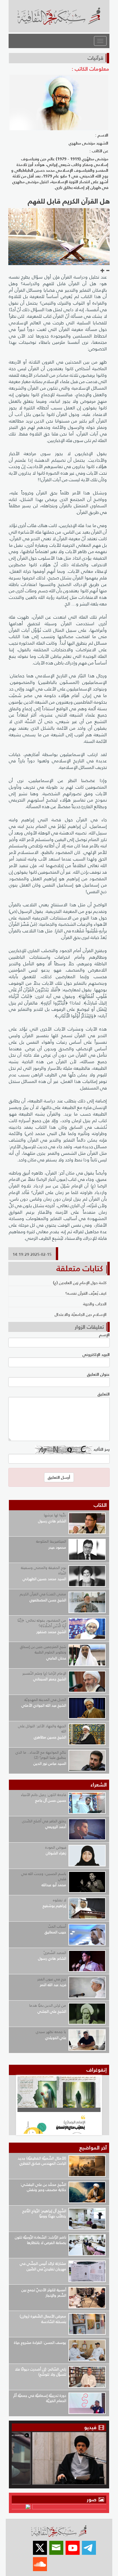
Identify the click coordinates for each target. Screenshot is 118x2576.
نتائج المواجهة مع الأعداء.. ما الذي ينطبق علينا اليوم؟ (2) (41, 1755)
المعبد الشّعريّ (55, 1953)
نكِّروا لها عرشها (55, 1515)
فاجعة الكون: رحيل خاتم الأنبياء (44, 1795)
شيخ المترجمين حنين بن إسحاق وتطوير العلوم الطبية (43, 1649)
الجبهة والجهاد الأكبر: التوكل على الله (42, 1729)
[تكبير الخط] (103, 271)
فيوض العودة (56, 1847)
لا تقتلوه (60, 1900)
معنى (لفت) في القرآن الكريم (43, 1594)
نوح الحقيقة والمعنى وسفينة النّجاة (44, 1570)
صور (92, 2499)
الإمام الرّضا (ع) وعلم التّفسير (44, 1673)
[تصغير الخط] (108, 271)
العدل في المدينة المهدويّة (45, 1700)
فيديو (90, 2427)
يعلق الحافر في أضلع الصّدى (44, 1821)
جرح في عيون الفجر (52, 1979)
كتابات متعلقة (80, 1268)
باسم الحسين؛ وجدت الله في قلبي (44, 1876)
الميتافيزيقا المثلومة (51, 1541)
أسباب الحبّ (57, 1926)
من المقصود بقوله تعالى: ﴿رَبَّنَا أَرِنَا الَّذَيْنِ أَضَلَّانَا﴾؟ (42, 1623)
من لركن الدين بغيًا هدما (48, 2005)
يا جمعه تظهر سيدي (51, 2032)
